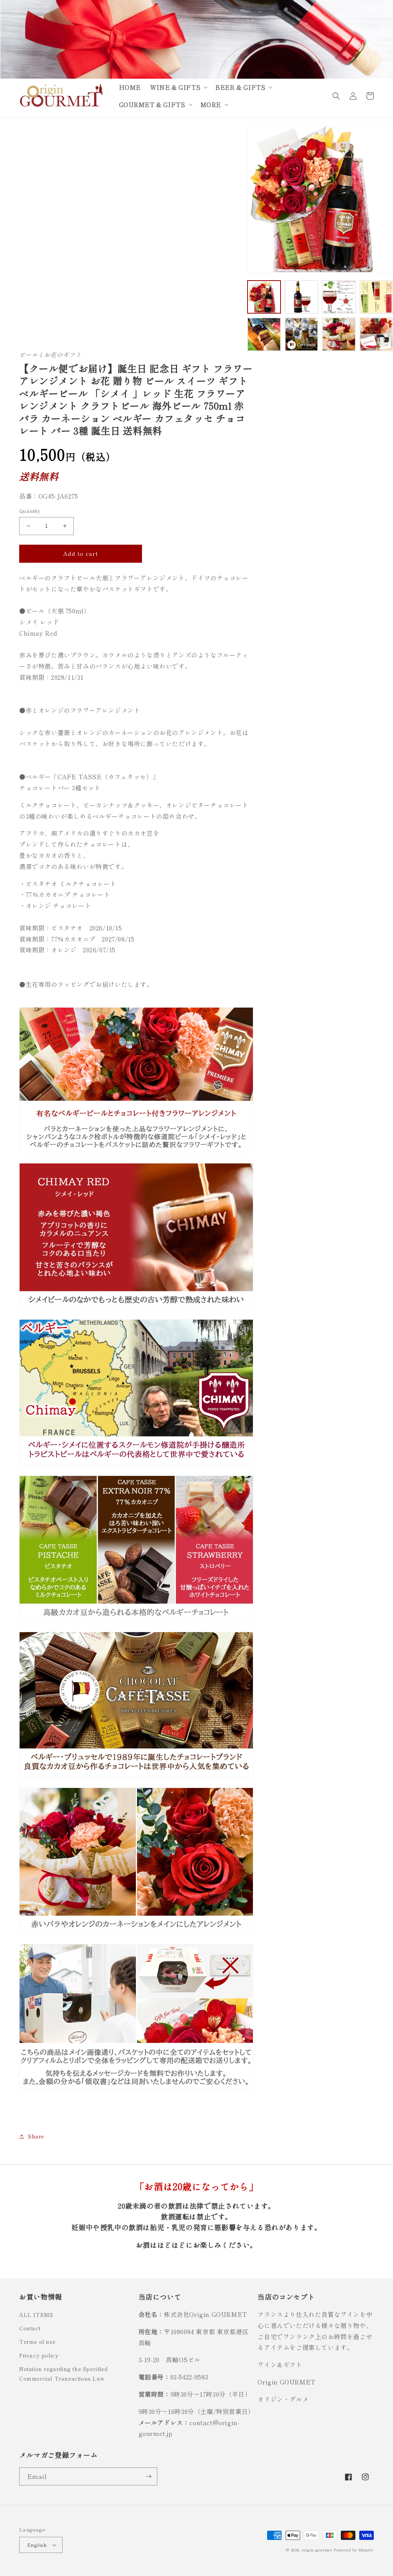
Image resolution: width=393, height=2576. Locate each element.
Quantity (30, 511)
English (37, 2545)
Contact (30, 2328)
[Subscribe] (149, 2476)
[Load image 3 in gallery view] (339, 297)
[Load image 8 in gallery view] (376, 334)
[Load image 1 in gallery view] (264, 297)
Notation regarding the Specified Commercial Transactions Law (63, 2374)
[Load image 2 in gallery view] (302, 297)
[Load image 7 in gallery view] (339, 334)
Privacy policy (39, 2355)
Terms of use (37, 2341)
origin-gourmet (317, 2550)
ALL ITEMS (36, 2315)
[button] (178, 87)
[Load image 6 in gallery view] (302, 334)
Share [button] (36, 2136)
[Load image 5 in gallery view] (264, 334)
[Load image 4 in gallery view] (376, 297)
